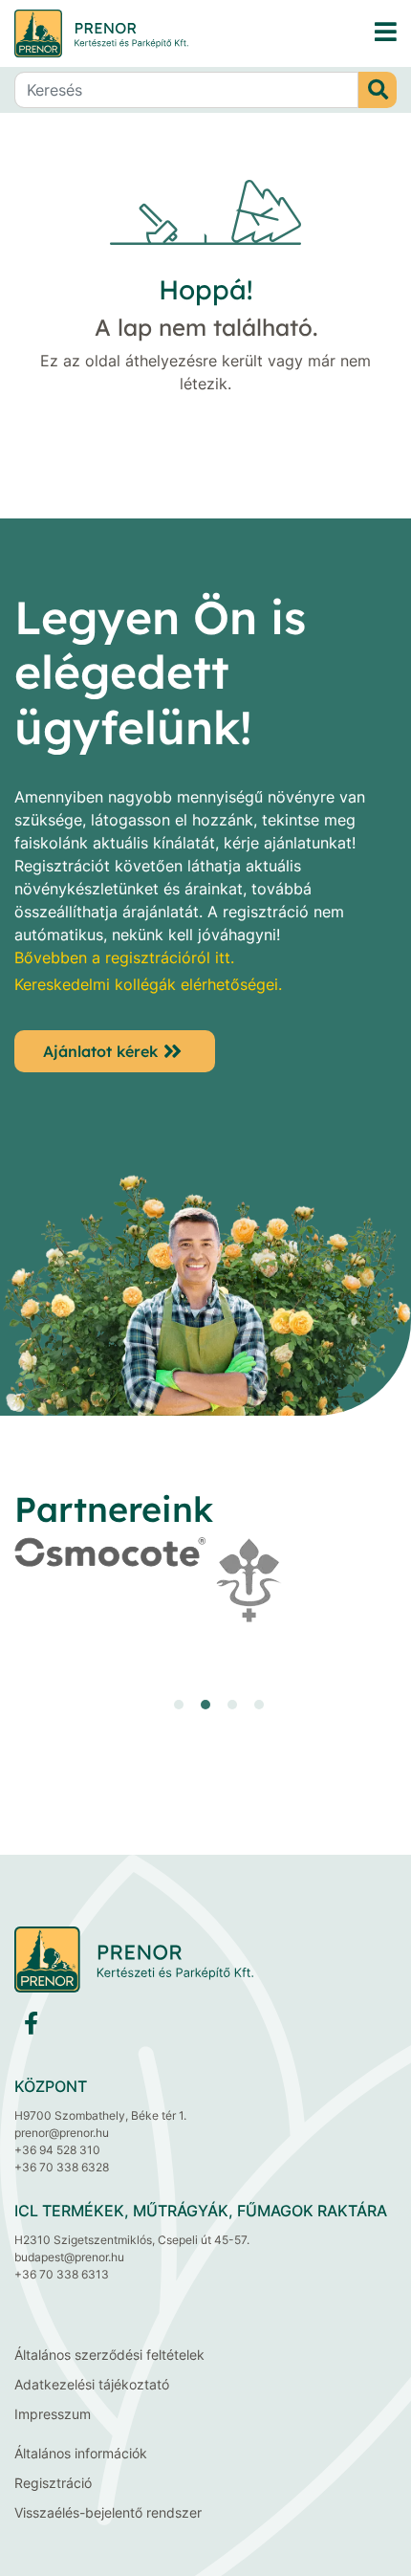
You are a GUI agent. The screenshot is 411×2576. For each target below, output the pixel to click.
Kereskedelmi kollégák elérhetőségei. (148, 984)
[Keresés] (378, 90)
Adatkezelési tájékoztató (92, 2384)
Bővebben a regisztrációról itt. (124, 958)
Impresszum (53, 2414)
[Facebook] (31, 2027)
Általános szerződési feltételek (109, 2355)
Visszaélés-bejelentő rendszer (108, 2512)
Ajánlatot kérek (100, 1051)
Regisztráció (53, 2483)
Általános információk (81, 2453)
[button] (179, 1705)
